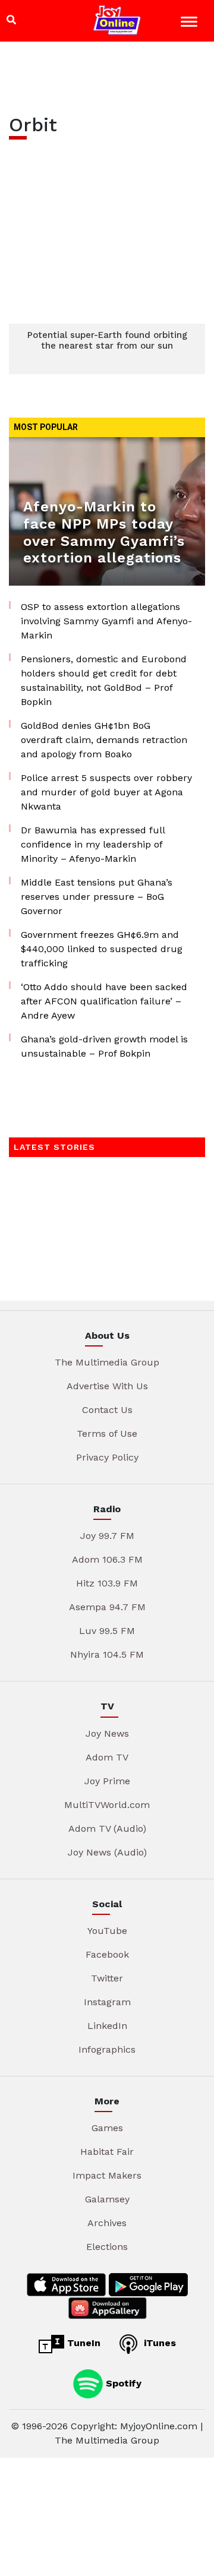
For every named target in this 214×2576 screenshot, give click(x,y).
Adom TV (107, 1757)
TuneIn (82, 2343)
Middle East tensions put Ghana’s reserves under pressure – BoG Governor (97, 897)
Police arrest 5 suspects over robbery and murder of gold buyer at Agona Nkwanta (106, 792)
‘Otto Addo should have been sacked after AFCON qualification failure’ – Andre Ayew (104, 1001)
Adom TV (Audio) (107, 1829)
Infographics (107, 2049)
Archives (107, 2223)
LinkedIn (107, 2026)
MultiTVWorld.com (107, 1805)
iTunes (158, 2343)
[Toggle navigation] (191, 23)
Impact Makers (107, 2175)
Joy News (107, 1733)
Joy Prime (107, 1781)
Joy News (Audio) (107, 1852)
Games (107, 2128)
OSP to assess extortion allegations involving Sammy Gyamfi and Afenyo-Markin (106, 621)
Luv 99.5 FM (107, 1631)
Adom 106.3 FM (107, 1559)
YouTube (107, 1931)
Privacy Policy (107, 1457)
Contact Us (107, 1410)
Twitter (107, 1978)
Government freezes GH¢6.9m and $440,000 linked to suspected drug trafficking (102, 949)
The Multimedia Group (107, 1362)
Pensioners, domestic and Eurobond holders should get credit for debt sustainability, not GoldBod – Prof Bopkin (104, 680)
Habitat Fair (107, 2152)
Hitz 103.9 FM (107, 1583)
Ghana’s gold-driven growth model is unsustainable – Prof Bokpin (104, 1046)
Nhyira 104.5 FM (107, 1654)
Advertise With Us (107, 1386)
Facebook (107, 1954)
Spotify (122, 2383)
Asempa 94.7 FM (107, 1607)
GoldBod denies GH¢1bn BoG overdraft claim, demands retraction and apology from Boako (104, 740)
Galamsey (107, 2199)
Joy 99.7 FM (107, 1536)
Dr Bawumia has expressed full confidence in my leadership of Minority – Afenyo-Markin (93, 844)
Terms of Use (107, 1434)
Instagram (107, 2002)
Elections (107, 2247)
